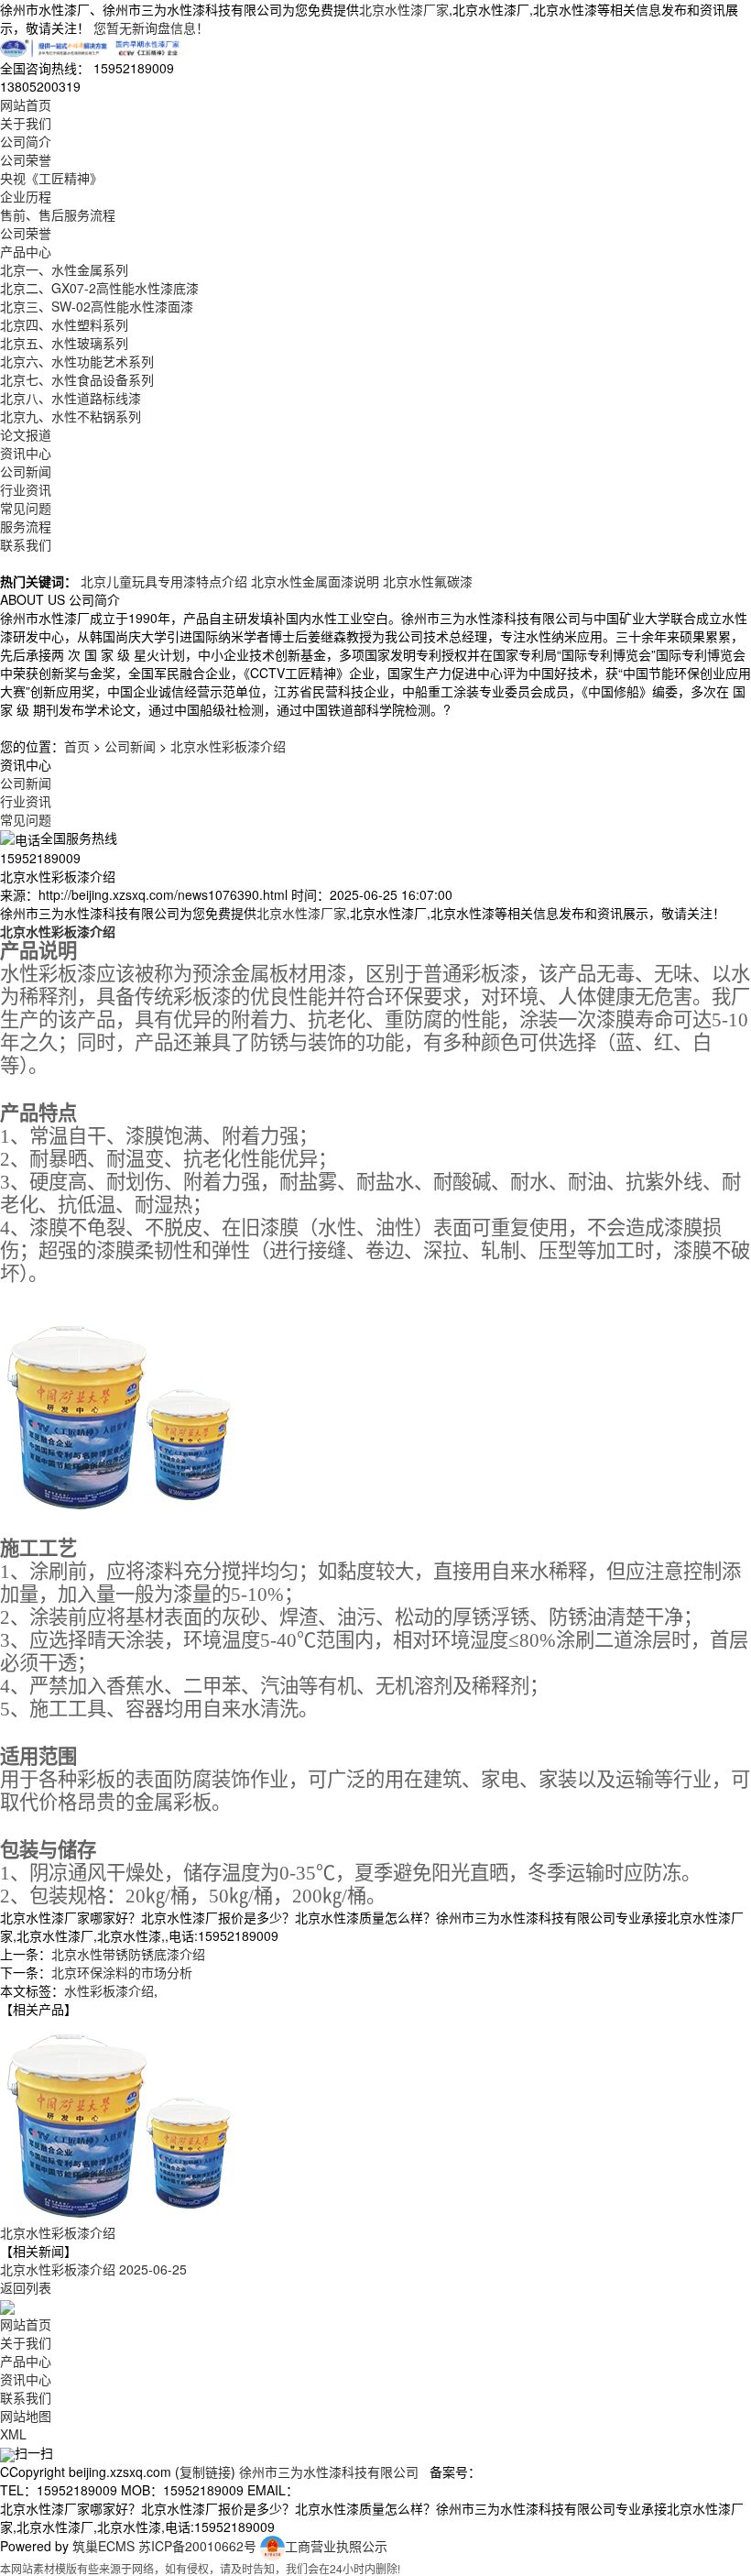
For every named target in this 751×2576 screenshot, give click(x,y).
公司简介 (26, 141)
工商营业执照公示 (336, 2546)
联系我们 (26, 544)
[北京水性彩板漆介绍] (119, 2119)
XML (13, 2434)
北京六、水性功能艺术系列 (77, 361)
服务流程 (26, 526)
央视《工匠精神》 (51, 178)
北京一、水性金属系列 (64, 269)
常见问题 (26, 508)
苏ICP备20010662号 (197, 2546)
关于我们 (26, 123)
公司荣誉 (26, 159)
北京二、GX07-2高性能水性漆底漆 (99, 288)
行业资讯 (26, 489)
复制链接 (205, 2472)
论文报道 (26, 434)
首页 (77, 746)
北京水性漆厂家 (404, 9)
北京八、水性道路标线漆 (71, 398)
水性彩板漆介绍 (109, 1990)
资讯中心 (26, 453)
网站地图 (26, 2416)
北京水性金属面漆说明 (315, 581)
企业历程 (26, 196)
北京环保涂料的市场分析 (122, 1972)
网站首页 (26, 104)
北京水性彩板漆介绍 (228, 746)
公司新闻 (26, 471)
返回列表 (26, 2287)
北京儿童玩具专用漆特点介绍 (164, 581)
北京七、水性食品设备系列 (77, 379)
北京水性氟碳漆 (428, 581)
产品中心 (26, 251)
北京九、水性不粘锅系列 (71, 416)
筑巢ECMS (103, 2546)
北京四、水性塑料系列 (64, 324)
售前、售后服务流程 (58, 214)
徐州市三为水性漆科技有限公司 (329, 2472)
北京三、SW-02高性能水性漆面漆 (97, 306)
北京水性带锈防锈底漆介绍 (128, 1954)
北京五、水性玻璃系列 (64, 343)
